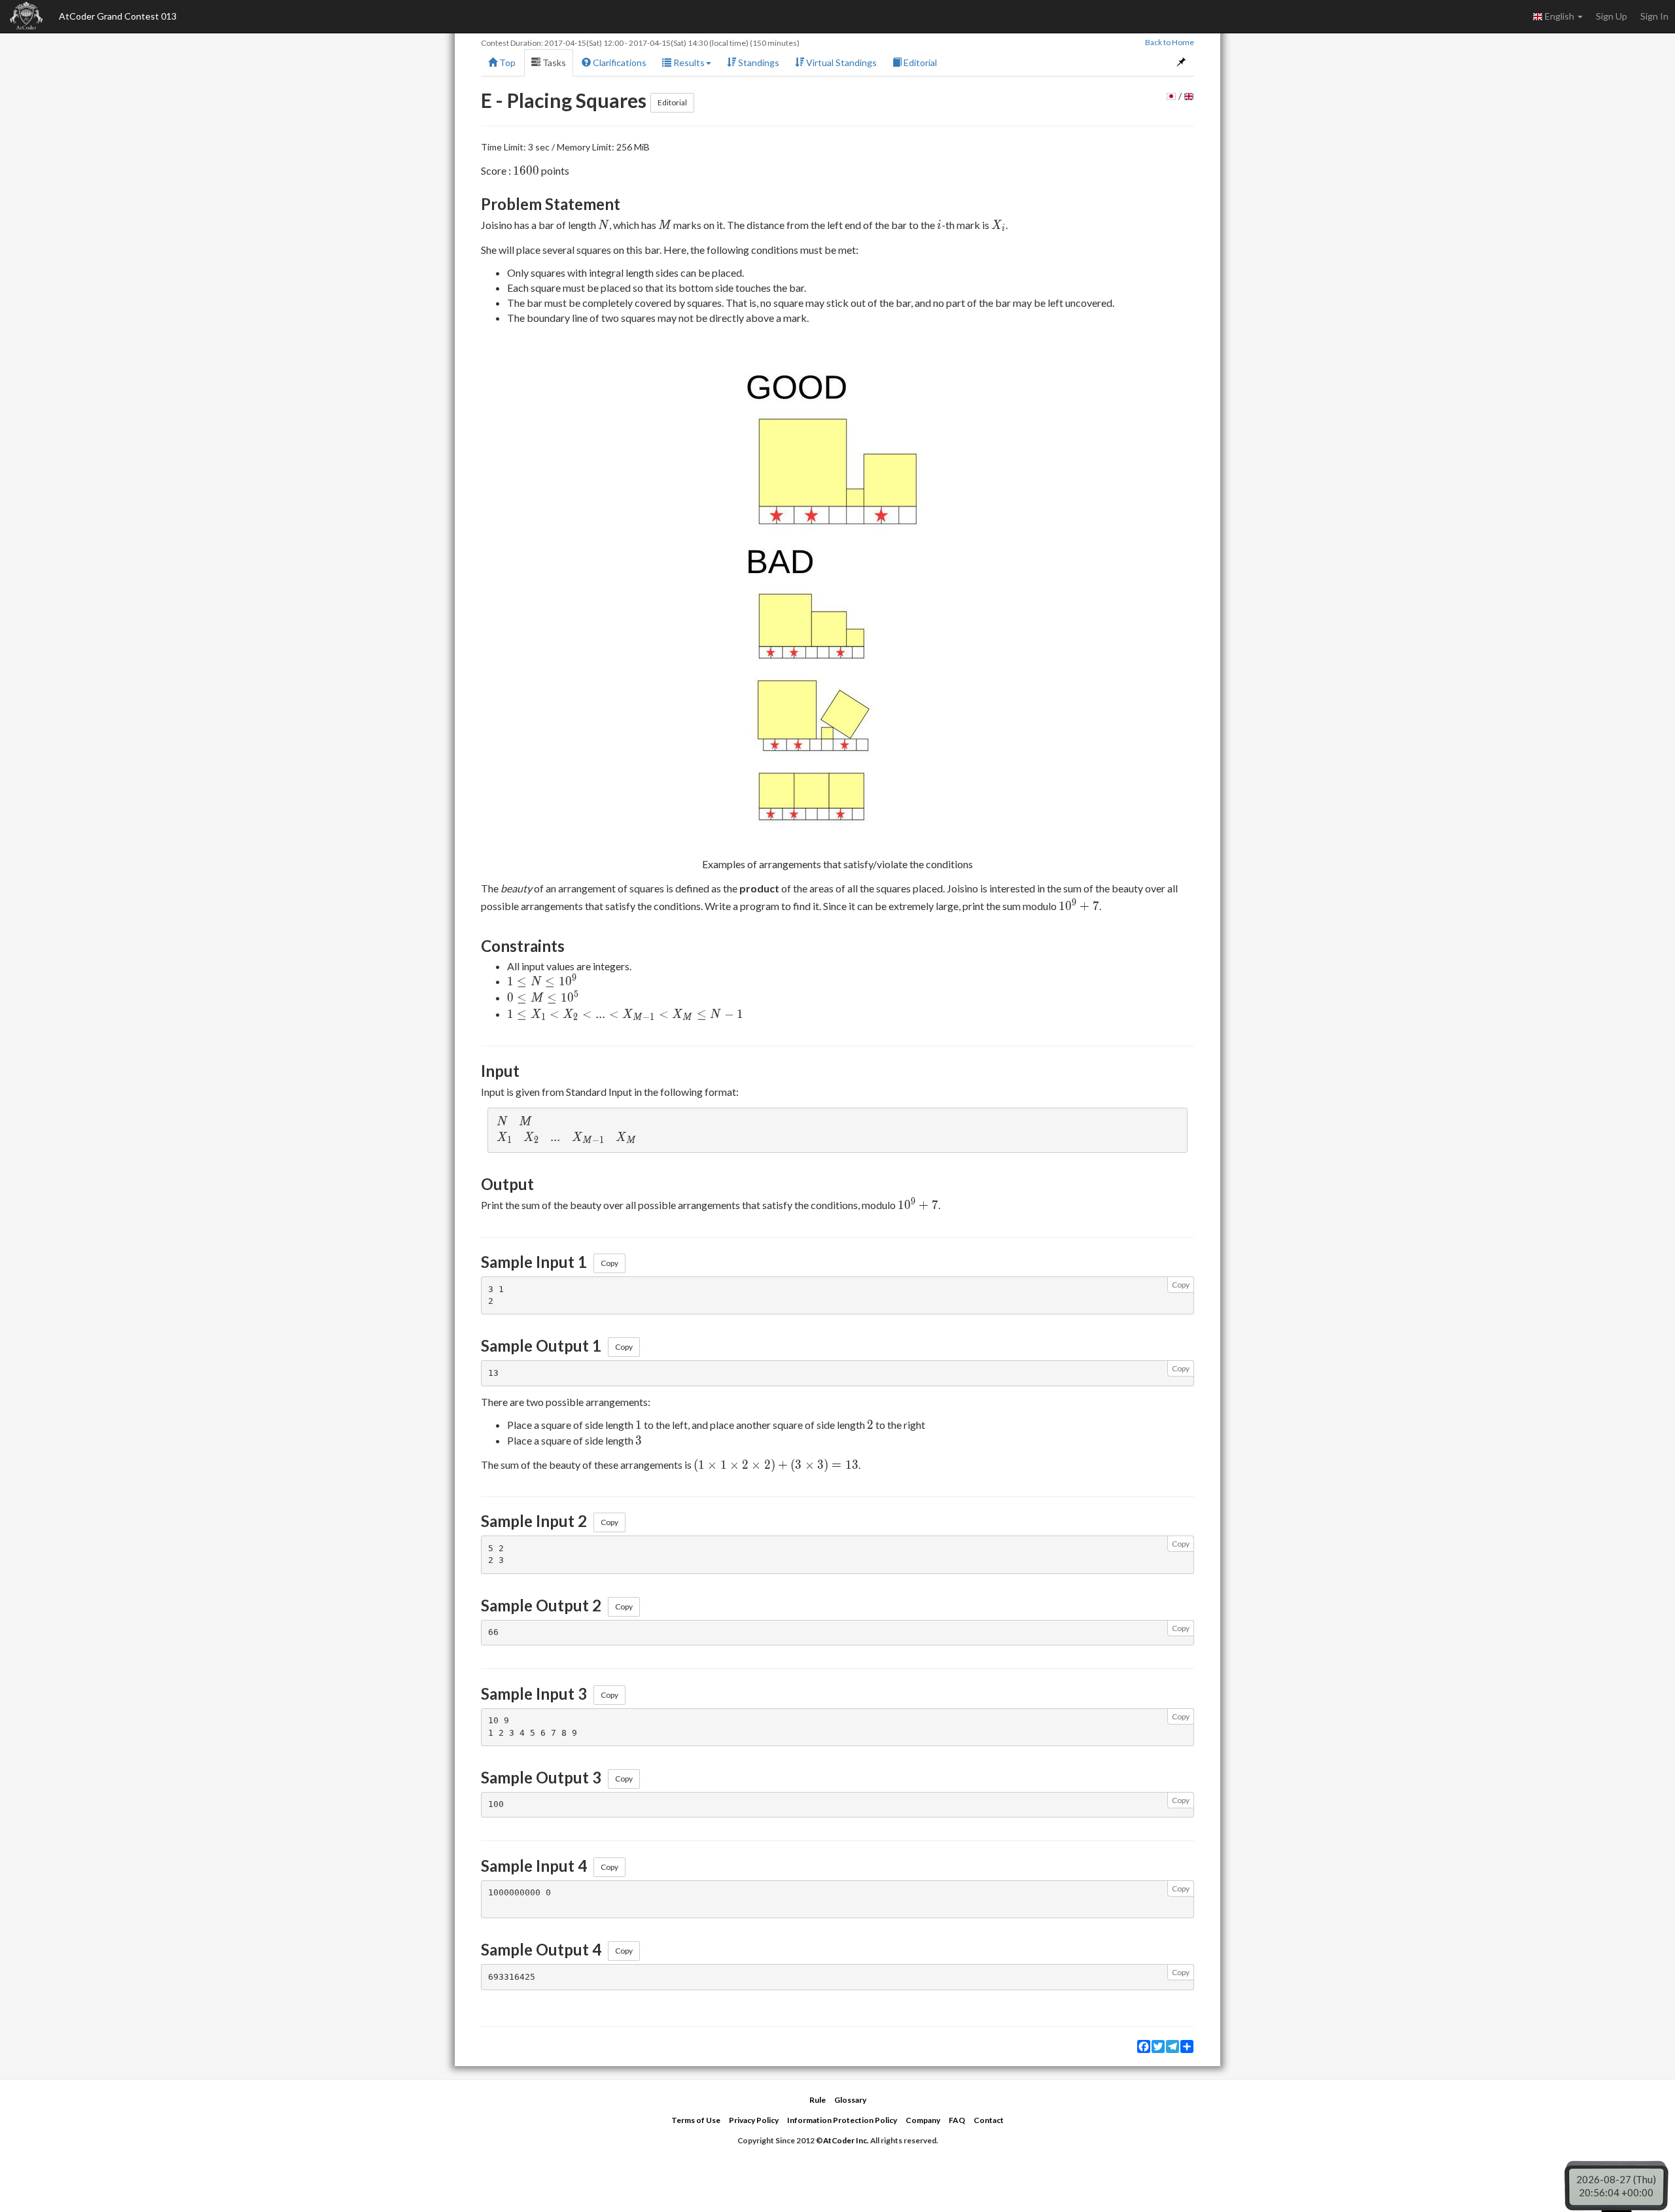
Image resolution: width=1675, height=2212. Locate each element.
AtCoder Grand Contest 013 (118, 16)
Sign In (1654, 16)
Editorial (919, 62)
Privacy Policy (754, 2120)
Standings (758, 62)
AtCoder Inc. (846, 2140)
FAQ (957, 2120)
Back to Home (1170, 42)
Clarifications (619, 62)
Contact (989, 2120)
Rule (818, 2100)
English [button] (1560, 16)
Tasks (553, 62)
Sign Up (1612, 16)
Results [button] (688, 62)
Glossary (850, 2100)
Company (923, 2120)
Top (506, 62)
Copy (609, 1263)
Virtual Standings (840, 62)
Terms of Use (696, 2120)
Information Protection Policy (842, 2120)
